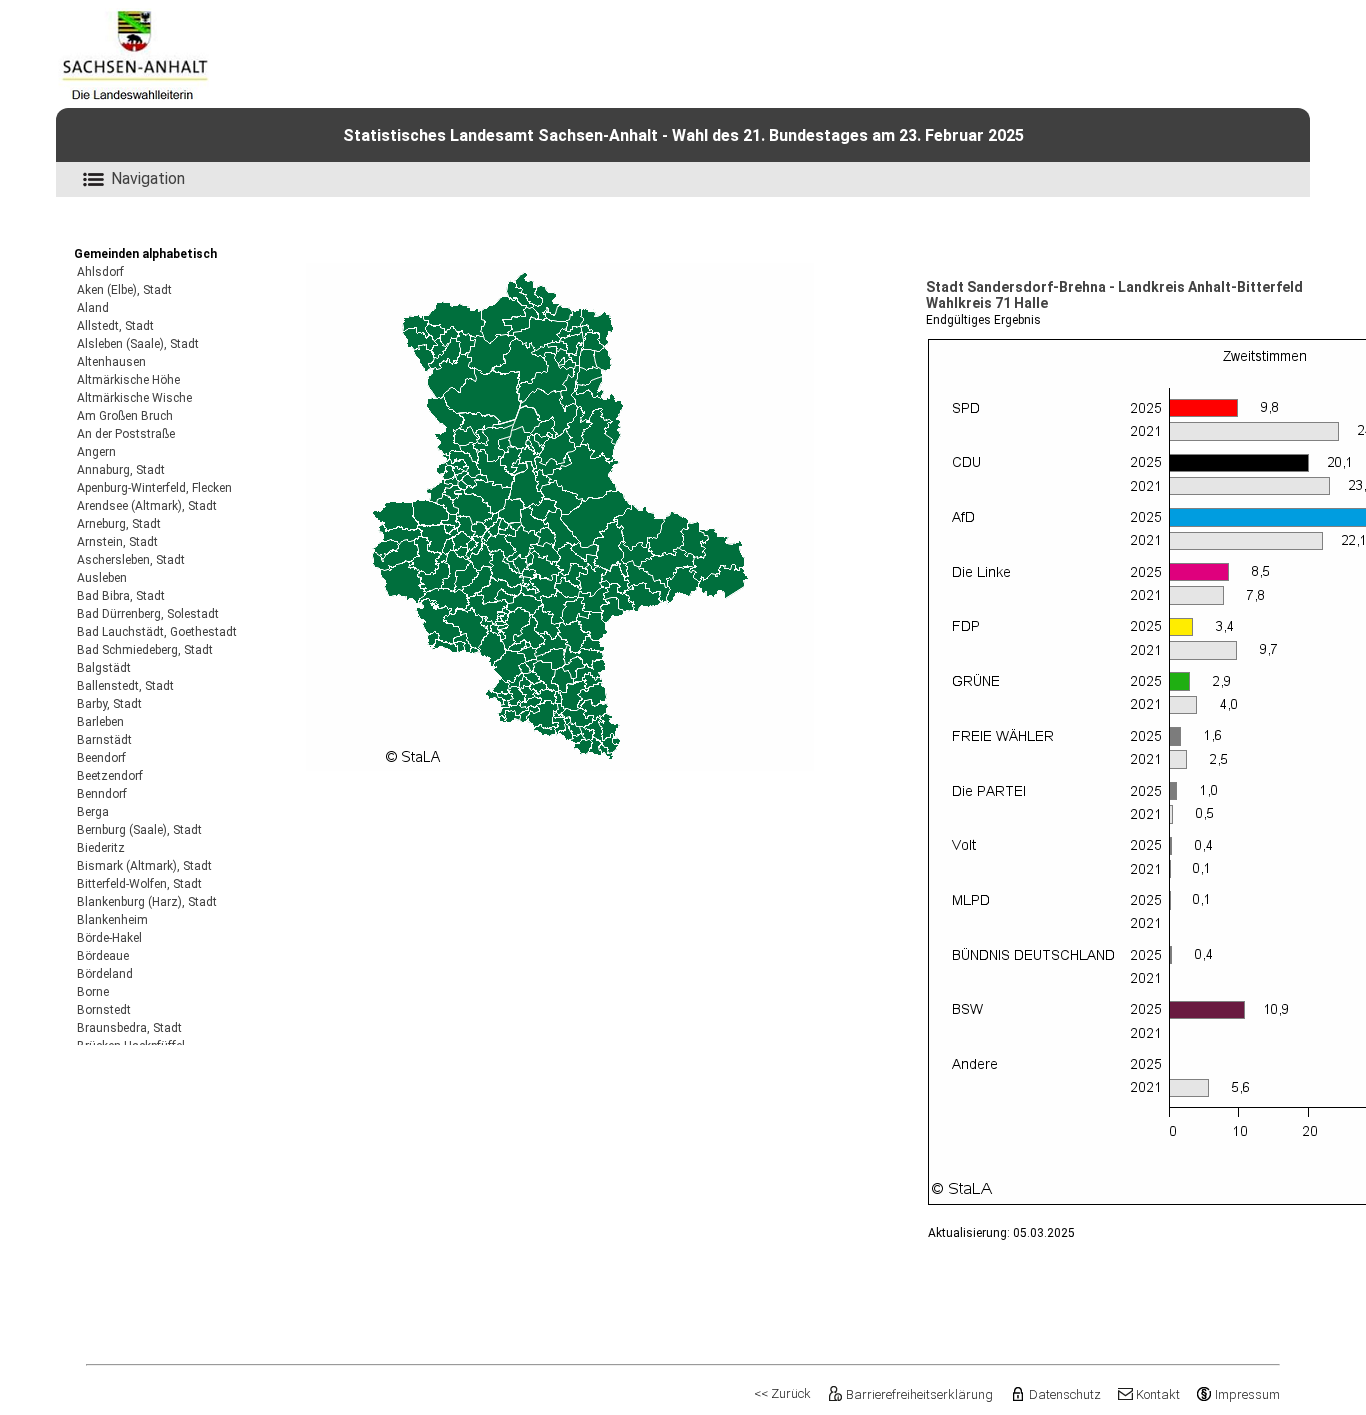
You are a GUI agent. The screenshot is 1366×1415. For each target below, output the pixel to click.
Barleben (100, 722)
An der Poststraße (126, 434)
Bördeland (105, 974)
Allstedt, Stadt (115, 326)
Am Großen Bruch (125, 416)
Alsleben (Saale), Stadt (138, 344)
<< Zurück (782, 1393)
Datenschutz (1064, 1394)
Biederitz (101, 848)
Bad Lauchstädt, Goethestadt (157, 632)
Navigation (148, 178)
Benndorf (102, 794)
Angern (96, 452)
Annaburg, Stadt (121, 470)
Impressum (1247, 1394)
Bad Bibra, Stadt (121, 596)
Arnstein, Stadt (117, 542)
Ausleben (102, 578)
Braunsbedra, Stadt (129, 1028)
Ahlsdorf (100, 272)
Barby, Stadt (109, 704)
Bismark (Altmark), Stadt (144, 866)
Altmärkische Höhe (128, 380)
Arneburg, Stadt (119, 524)
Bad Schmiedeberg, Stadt (145, 650)
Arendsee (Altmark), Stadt (147, 506)
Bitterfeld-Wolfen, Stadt (139, 884)
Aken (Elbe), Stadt (124, 290)
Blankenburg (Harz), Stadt (147, 902)
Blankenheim (112, 920)
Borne (93, 992)
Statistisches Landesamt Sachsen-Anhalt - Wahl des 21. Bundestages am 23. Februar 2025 (683, 135)
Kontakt (1158, 1394)
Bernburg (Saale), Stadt (139, 830)
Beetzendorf (110, 776)
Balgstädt (104, 668)
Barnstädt (104, 740)
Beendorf (101, 758)
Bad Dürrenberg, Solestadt (148, 614)
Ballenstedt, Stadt (125, 686)
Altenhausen (111, 362)
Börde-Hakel (109, 938)
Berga (93, 812)
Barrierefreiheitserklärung (919, 1394)
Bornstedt (104, 1010)
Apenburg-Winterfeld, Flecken (154, 488)
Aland (93, 308)
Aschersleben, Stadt (131, 560)
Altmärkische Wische (134, 398)
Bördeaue (103, 956)
